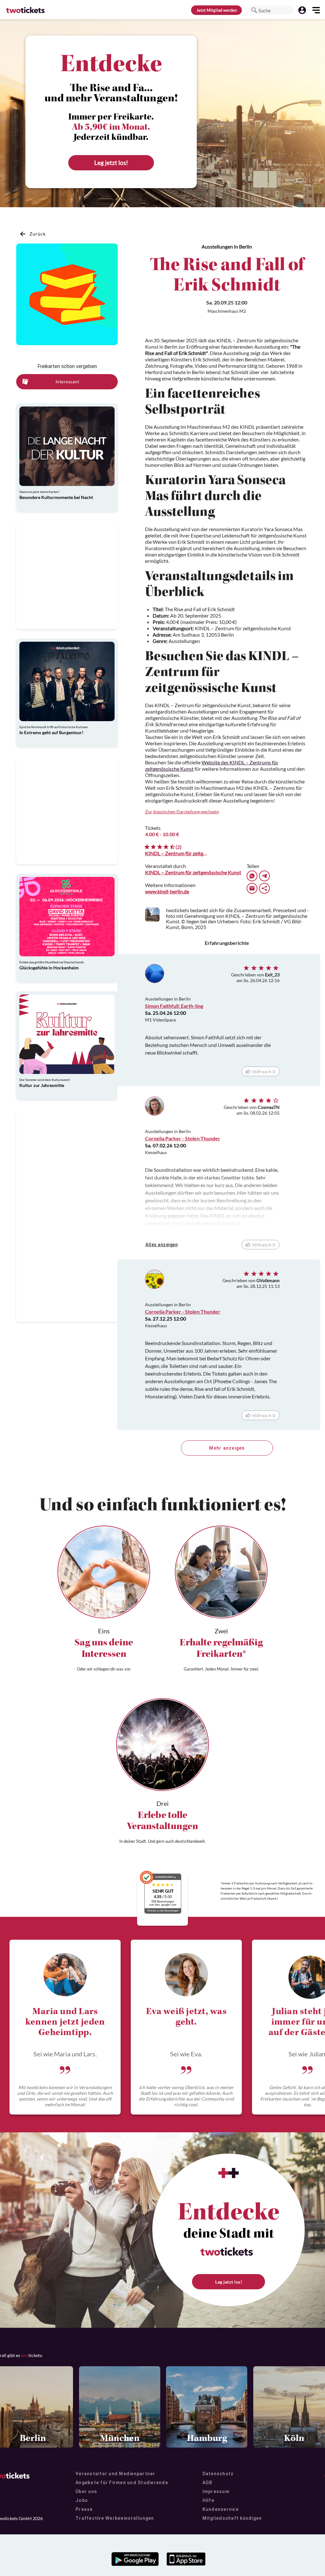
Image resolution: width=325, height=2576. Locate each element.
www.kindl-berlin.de (167, 891)
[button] (254, 10)
